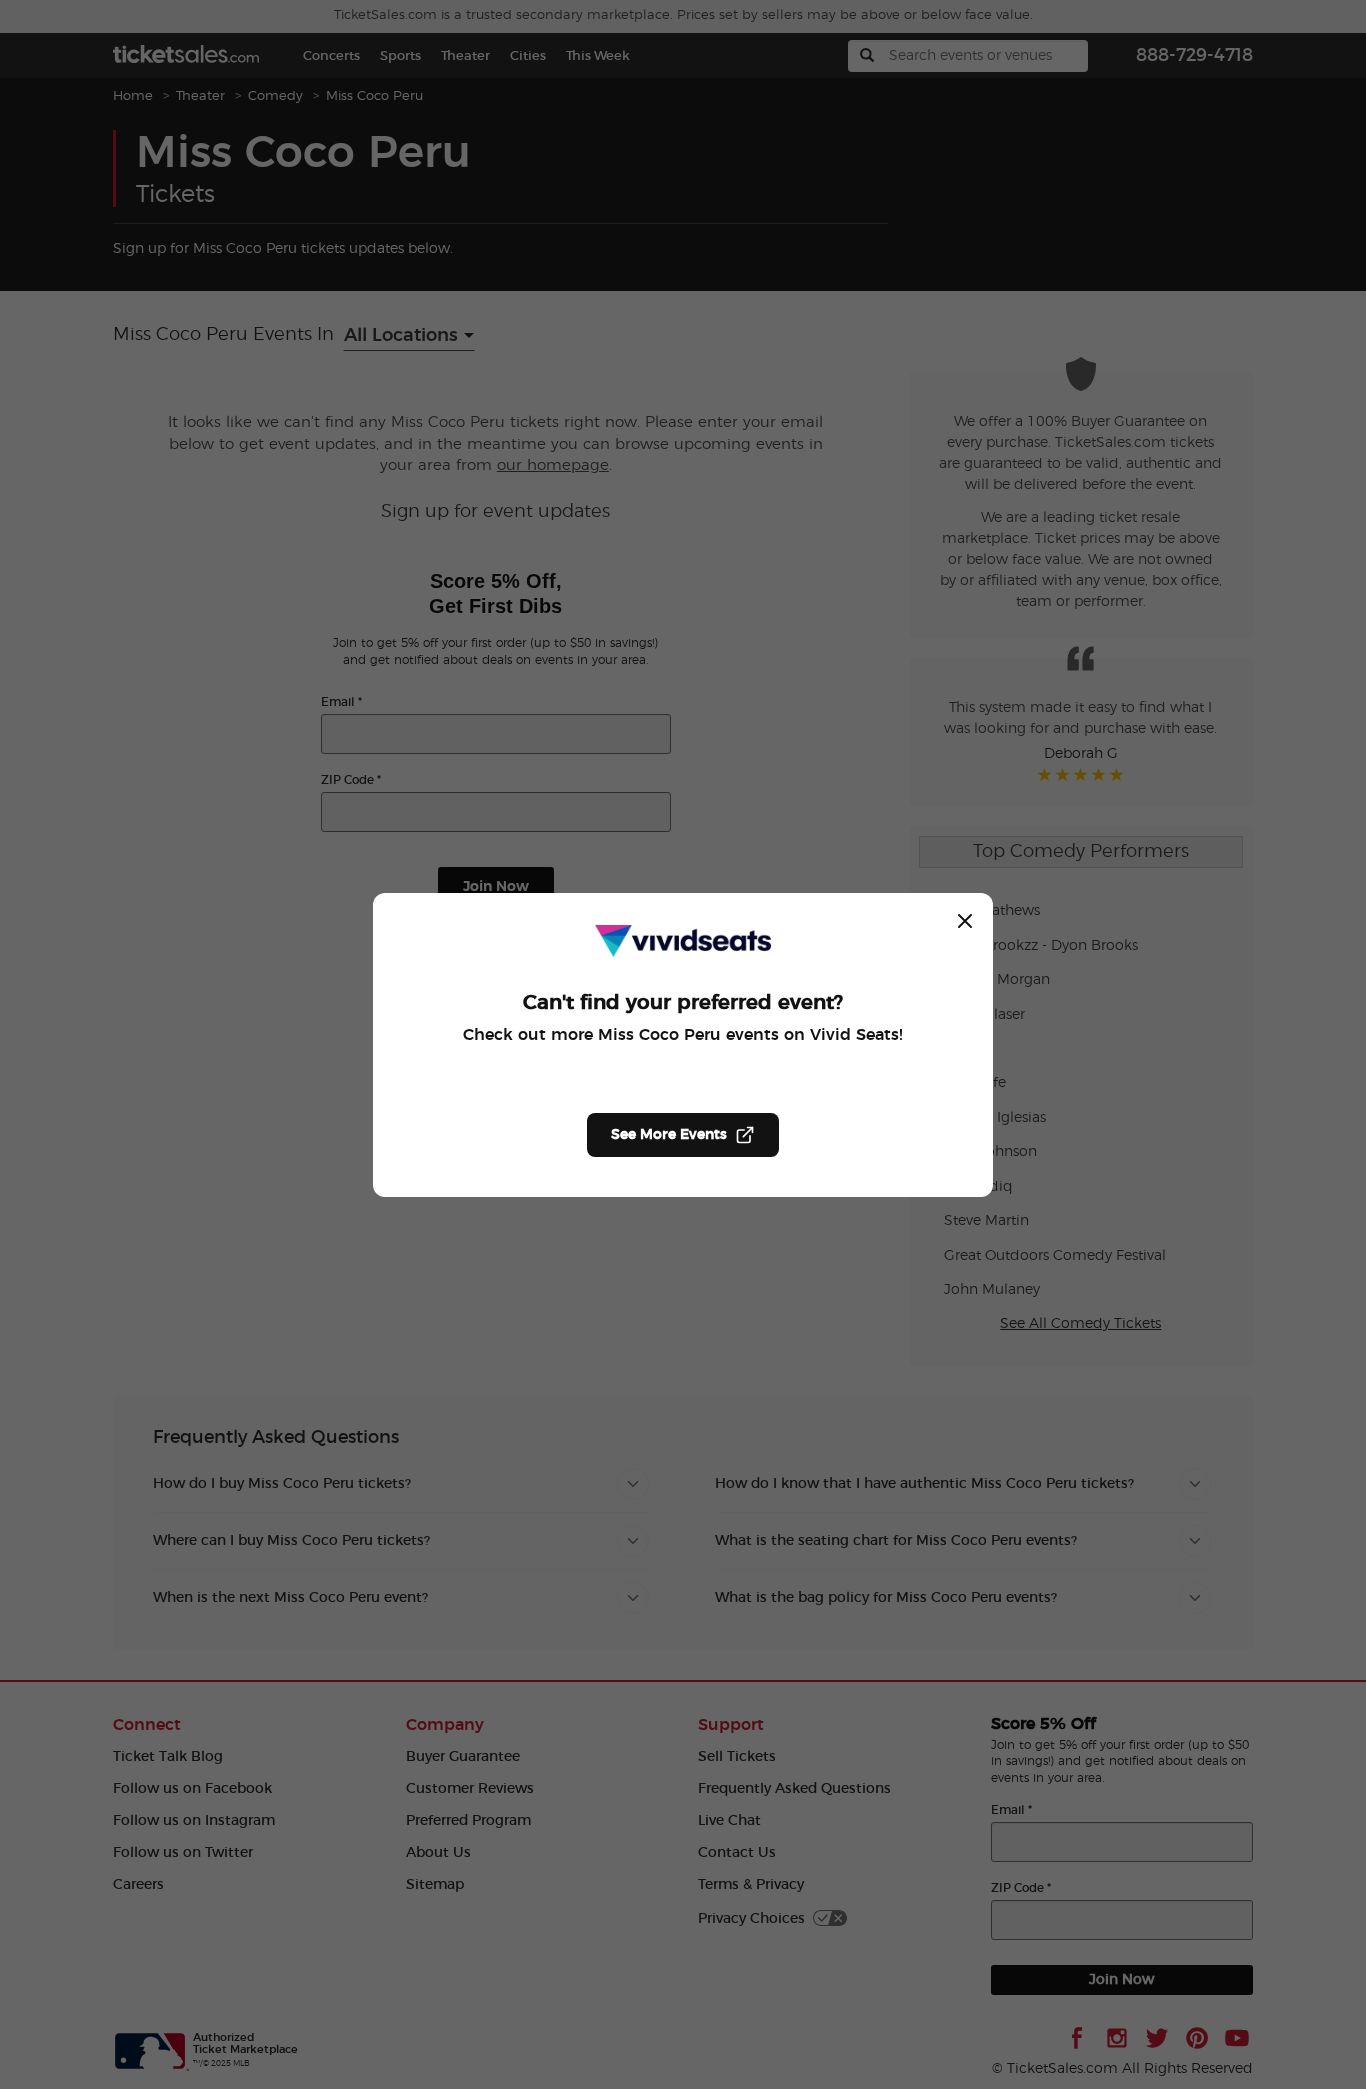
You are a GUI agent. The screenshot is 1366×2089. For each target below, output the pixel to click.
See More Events (669, 1135)
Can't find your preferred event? (683, 1003)
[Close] (965, 921)
